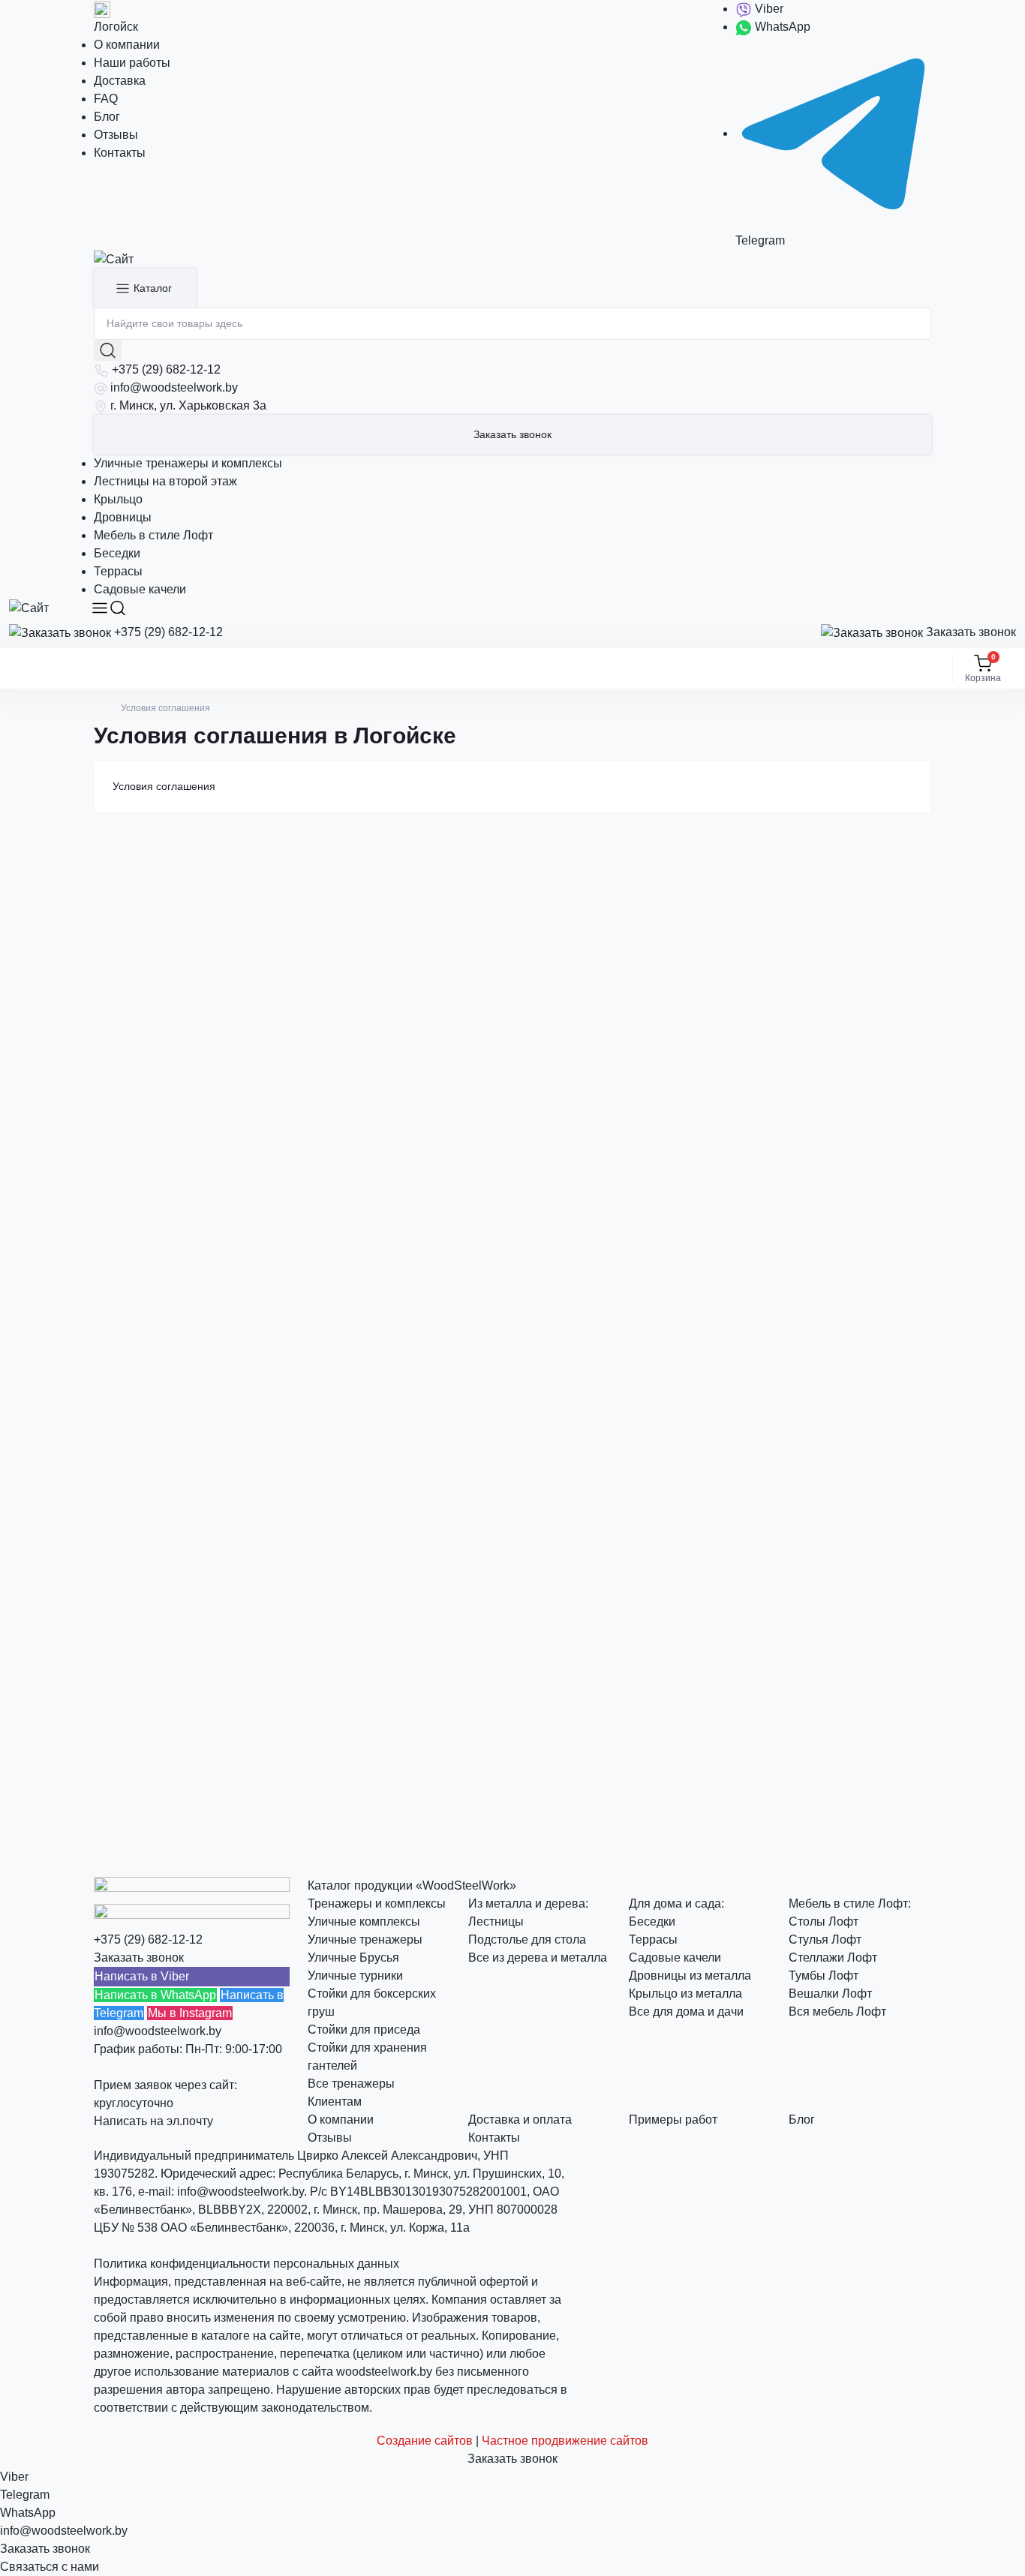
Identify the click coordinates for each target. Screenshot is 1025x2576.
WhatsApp (781, 27)
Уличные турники (355, 1976)
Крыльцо (118, 499)
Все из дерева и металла (538, 1958)
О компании (127, 45)
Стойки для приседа (364, 2030)
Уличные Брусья (353, 1958)
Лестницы (496, 1921)
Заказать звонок (512, 434)
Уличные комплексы (364, 1921)
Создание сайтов (425, 2441)
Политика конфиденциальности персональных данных (246, 2264)
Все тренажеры (351, 2084)
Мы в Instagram (190, 2013)
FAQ (106, 99)
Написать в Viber (142, 1976)
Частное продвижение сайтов (565, 2441)
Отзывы (116, 135)
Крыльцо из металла (685, 1994)
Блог (107, 117)
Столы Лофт (824, 1921)
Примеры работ (673, 2120)
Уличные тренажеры (365, 1940)
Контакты (120, 153)
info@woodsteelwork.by (174, 387)
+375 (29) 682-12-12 (166, 369)
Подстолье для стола (527, 1940)
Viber (768, 9)
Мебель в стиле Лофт (153, 535)
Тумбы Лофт (824, 1976)
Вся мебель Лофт (837, 2012)
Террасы (118, 571)
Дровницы (123, 517)
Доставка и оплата (520, 2120)
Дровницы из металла (690, 1976)
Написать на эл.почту (153, 2121)
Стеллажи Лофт (833, 1958)
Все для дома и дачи (686, 2012)
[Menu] (100, 608)
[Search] (118, 608)
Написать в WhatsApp (155, 1995)
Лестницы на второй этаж (165, 481)
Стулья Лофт (825, 1940)
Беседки (117, 553)
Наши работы (132, 63)
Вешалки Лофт (830, 1994)
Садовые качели (140, 589)
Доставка (120, 81)
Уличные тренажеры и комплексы (188, 463)
